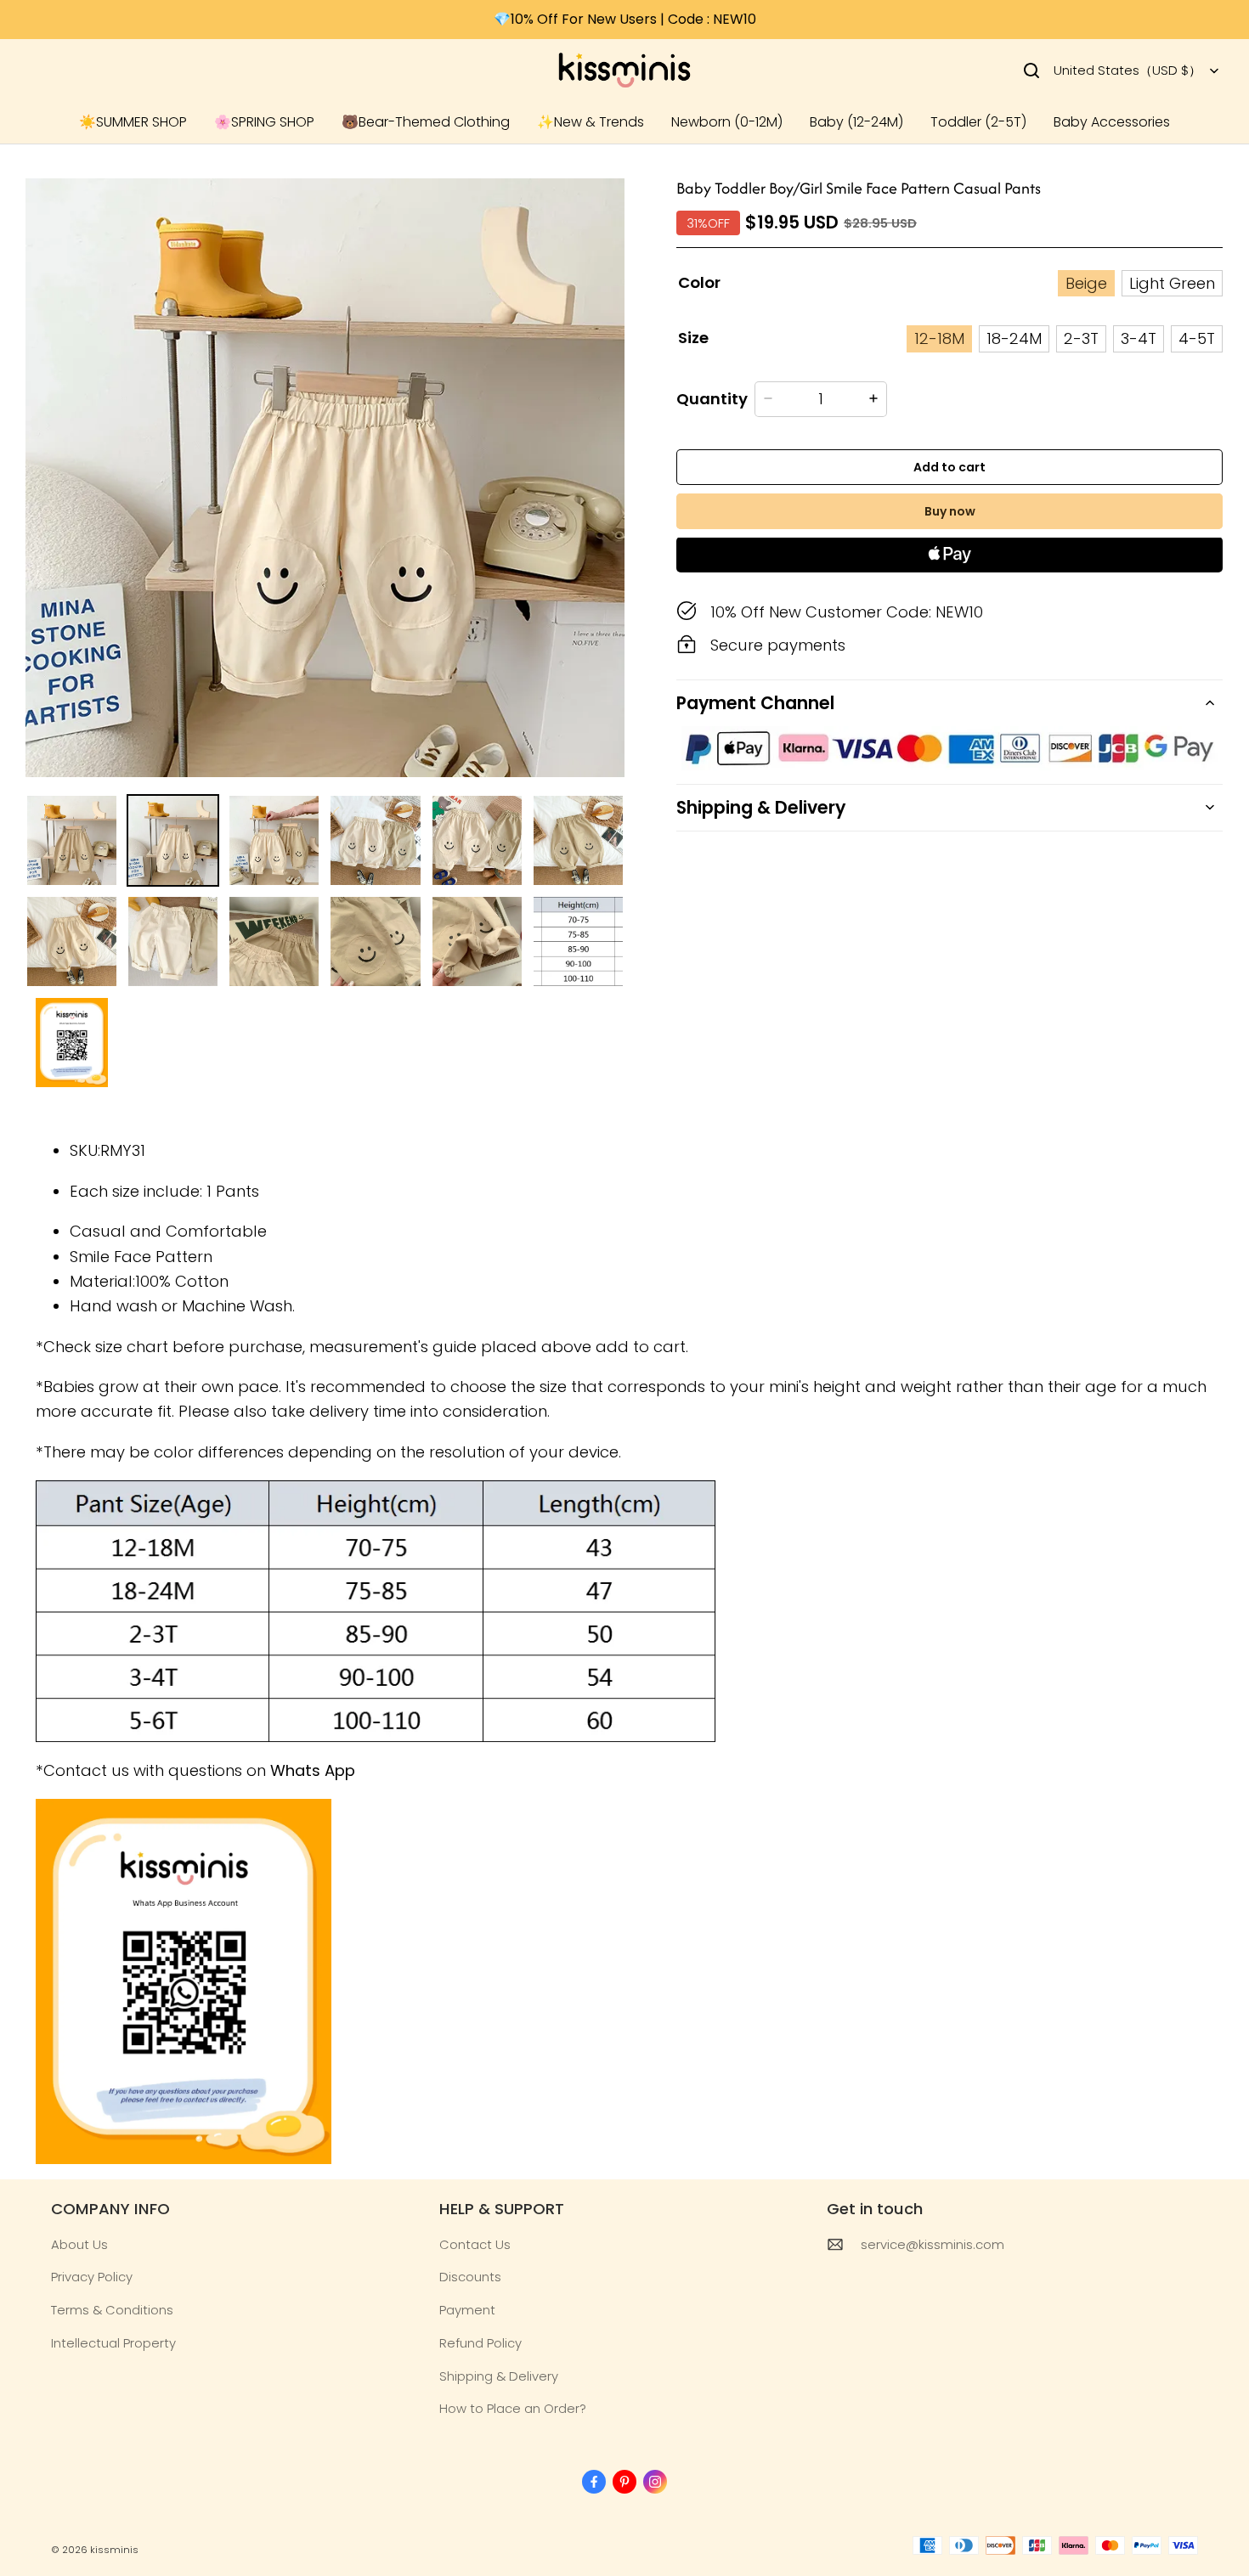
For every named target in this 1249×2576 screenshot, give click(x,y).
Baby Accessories (1112, 122)
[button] (1031, 70)
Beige (1086, 283)
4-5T (1197, 338)
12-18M (939, 338)
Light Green (1172, 283)
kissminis (114, 2550)
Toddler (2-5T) (978, 122)
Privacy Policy (92, 2277)
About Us (79, 2244)
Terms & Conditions (112, 2310)
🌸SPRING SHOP (264, 122)
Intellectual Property (113, 2343)
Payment (467, 2310)
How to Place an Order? (513, 2408)
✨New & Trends (591, 122)
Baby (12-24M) (856, 122)
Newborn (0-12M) (727, 122)
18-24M (1014, 338)
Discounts (470, 2277)
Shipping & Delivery (499, 2376)
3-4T (1139, 338)
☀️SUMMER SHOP (133, 122)
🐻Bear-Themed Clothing (426, 122)
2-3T (1081, 338)
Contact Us (475, 2244)
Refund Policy (480, 2343)
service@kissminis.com (933, 2244)
